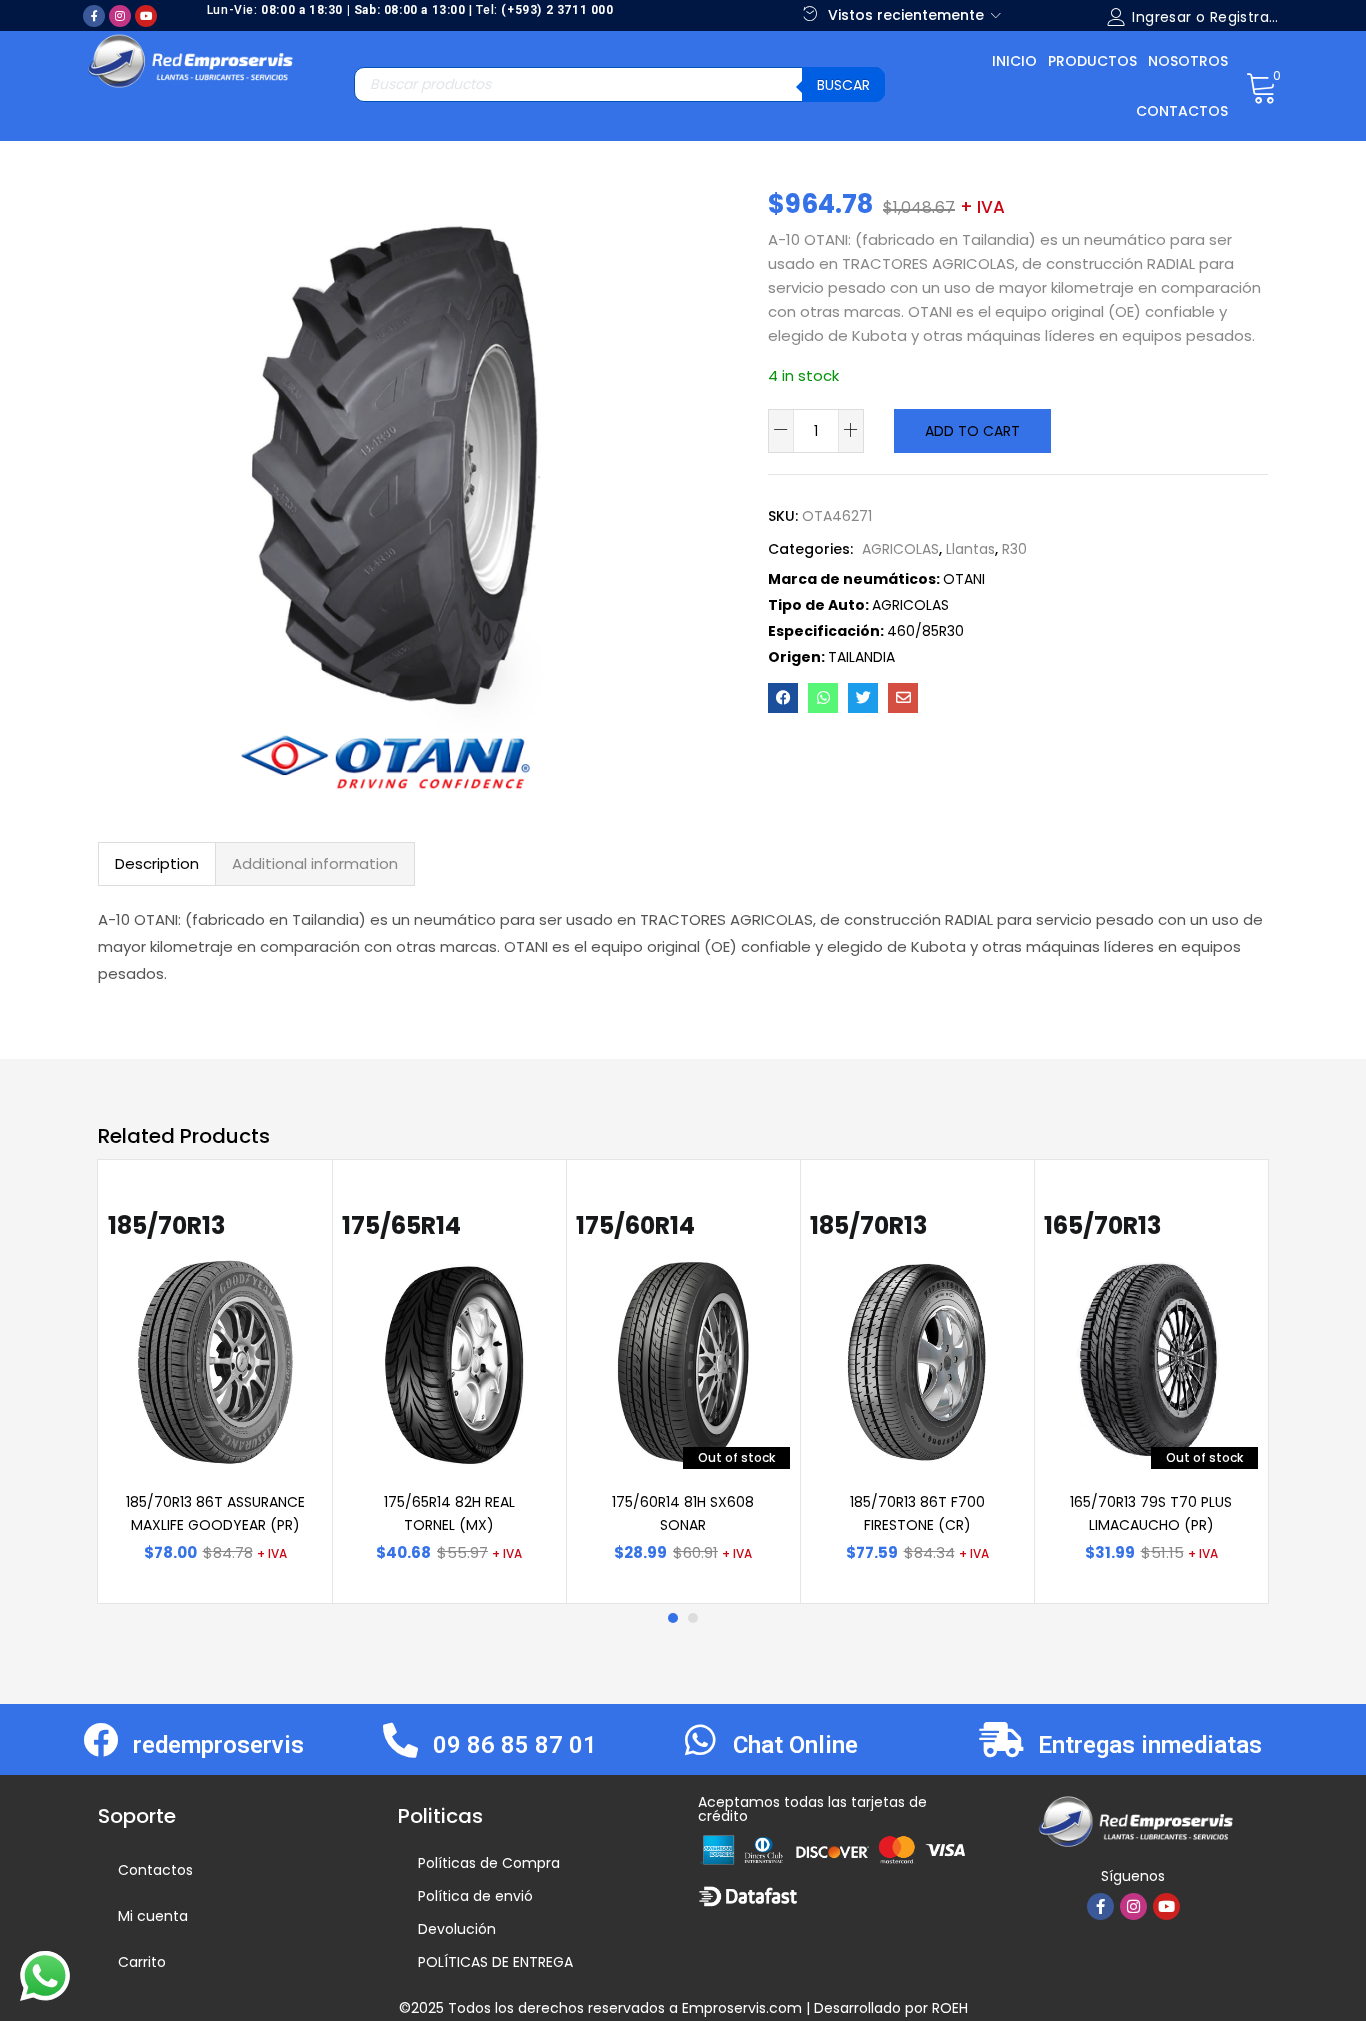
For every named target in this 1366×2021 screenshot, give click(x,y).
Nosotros (1188, 61)
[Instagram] (120, 16)
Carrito (142, 1962)
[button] (1261, 86)
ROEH (950, 2008)
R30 (1014, 549)
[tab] (157, 864)
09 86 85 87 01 (515, 1745)
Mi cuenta (153, 1916)
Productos (1092, 61)
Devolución (457, 1929)
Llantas (970, 549)
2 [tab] (693, 1618)
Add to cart (972, 431)
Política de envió (475, 1896)
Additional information (315, 863)
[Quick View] (283, 1223)
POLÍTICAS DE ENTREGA (495, 1962)
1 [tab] (673, 1618)
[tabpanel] (215, 1382)
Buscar (843, 85)
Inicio (1014, 61)
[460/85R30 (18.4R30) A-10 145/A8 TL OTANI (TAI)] (783, 698)
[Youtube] (146, 16)
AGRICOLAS (900, 549)
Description (157, 863)
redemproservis (218, 1745)
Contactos (1182, 111)
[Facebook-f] (94, 16)
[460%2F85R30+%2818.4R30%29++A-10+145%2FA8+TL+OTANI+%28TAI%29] (863, 698)
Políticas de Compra (489, 1863)
